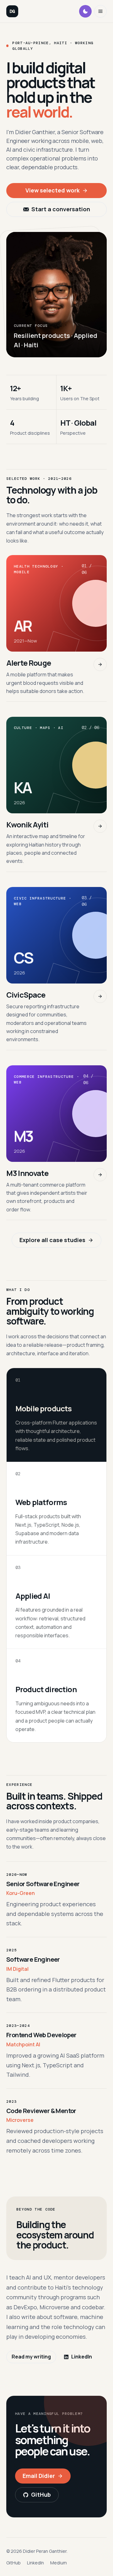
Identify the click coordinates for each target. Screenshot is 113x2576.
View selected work (53, 190)
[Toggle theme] (85, 11)
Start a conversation (61, 209)
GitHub (41, 2495)
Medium (59, 2563)
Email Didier (39, 2476)
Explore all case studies (52, 1240)
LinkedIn (82, 2357)
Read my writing (31, 2357)
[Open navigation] (100, 11)
